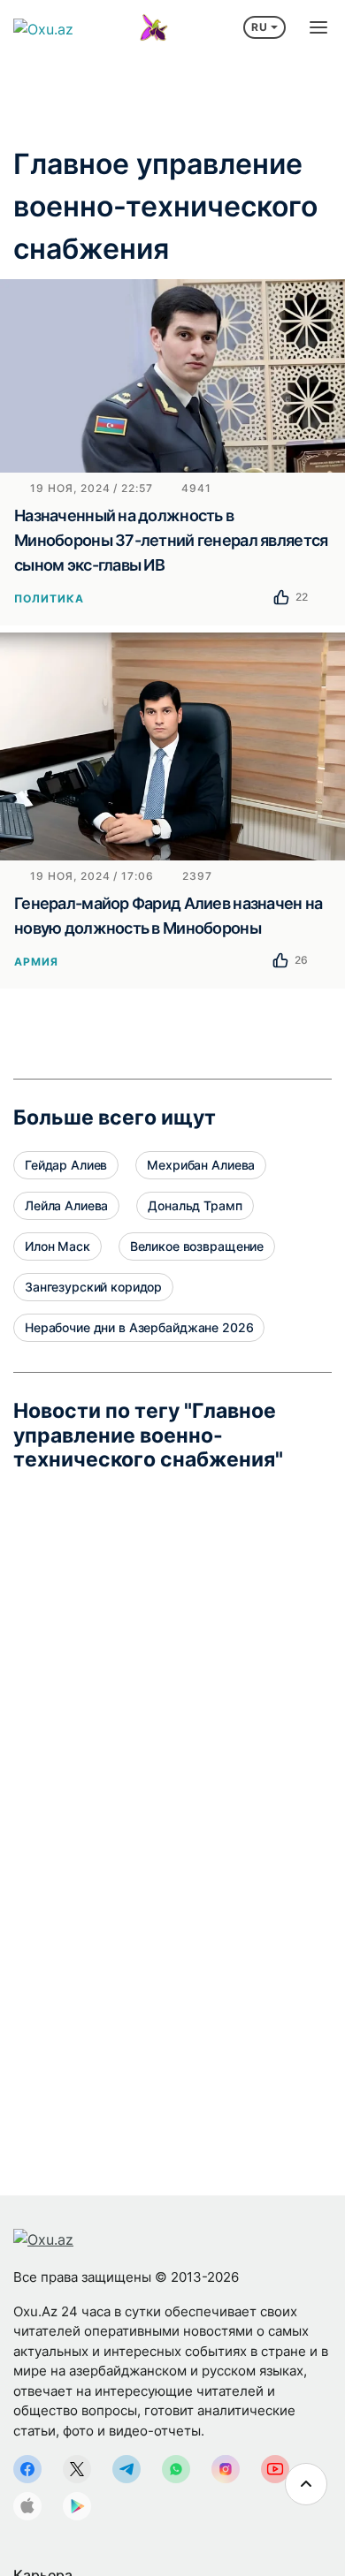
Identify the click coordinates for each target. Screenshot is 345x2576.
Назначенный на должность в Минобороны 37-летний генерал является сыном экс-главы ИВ (171, 540)
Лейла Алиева (66, 1205)
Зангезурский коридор (93, 1287)
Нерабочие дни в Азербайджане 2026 (139, 1327)
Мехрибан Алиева (201, 1165)
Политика (49, 599)
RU (260, 27)
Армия (36, 962)
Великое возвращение (197, 1246)
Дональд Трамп (195, 1205)
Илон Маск (57, 1246)
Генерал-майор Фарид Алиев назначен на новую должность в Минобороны (168, 916)
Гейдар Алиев (66, 1165)
